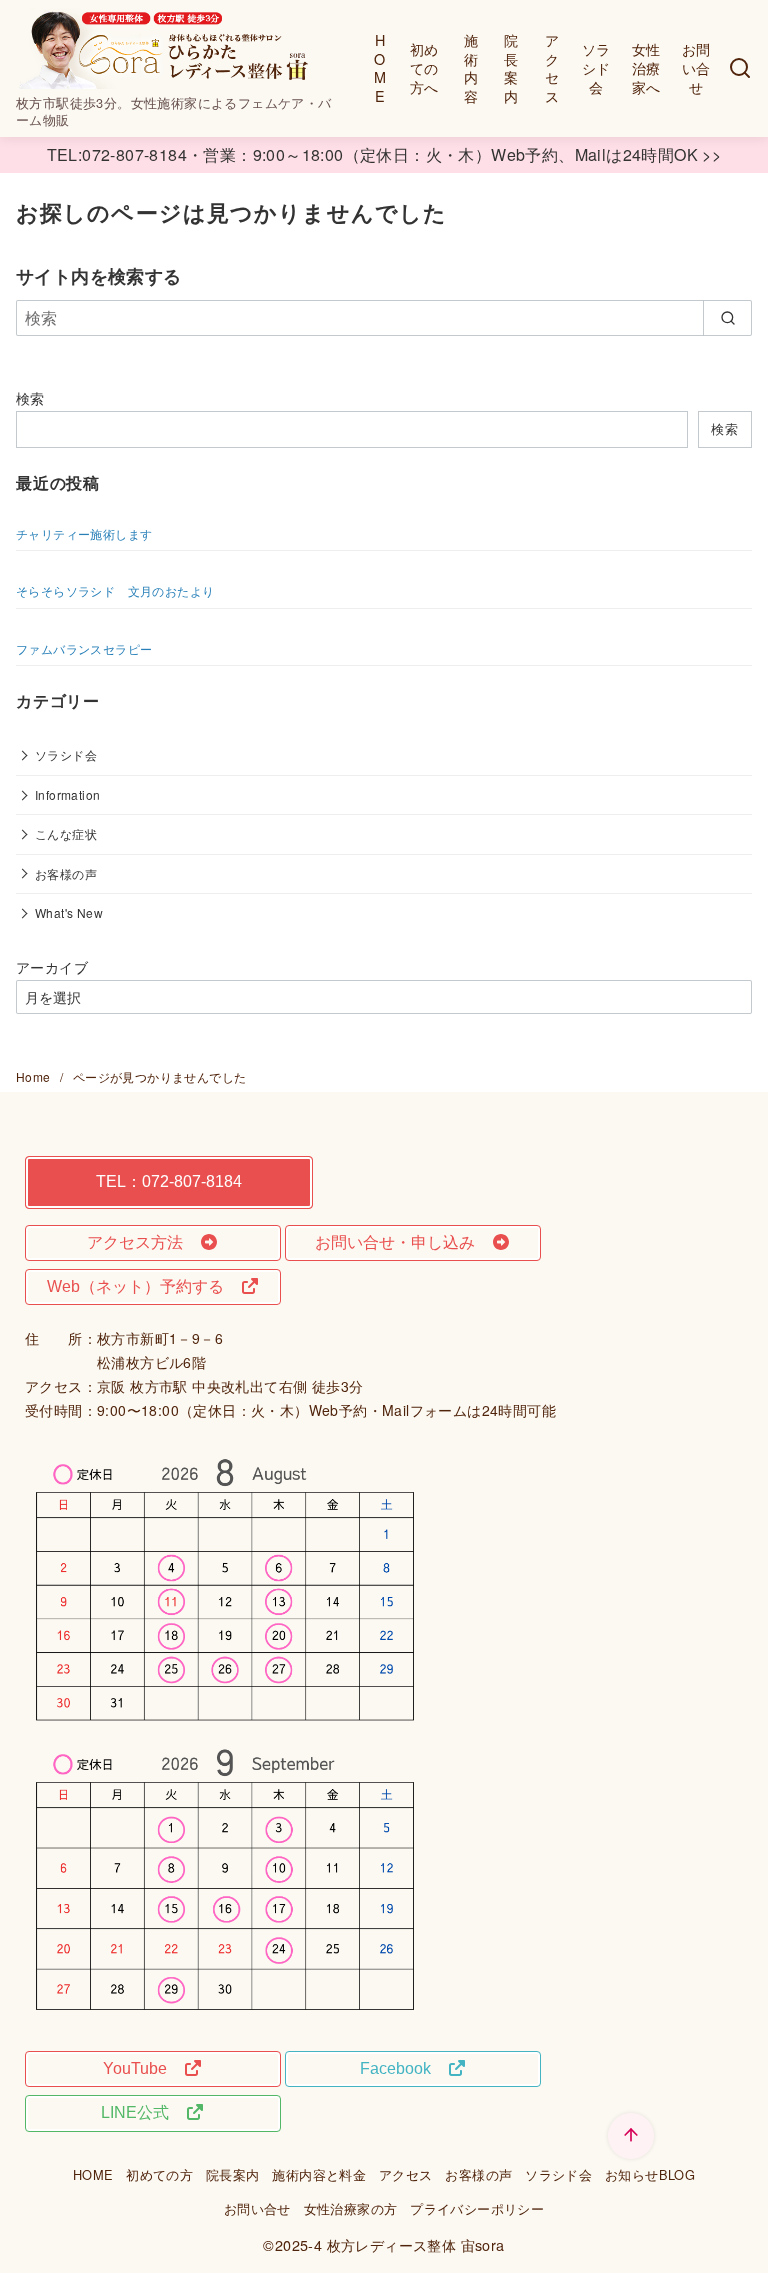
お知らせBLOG (650, 2174)
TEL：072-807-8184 (169, 1181)
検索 (30, 397)
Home (35, 1076)
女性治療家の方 (351, 2208)
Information (67, 794)
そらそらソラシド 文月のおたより (115, 590)
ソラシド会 (596, 67)
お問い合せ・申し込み (403, 1242)
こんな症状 (66, 833)
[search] (727, 318)
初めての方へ (424, 67)
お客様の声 (66, 873)
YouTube (143, 2068)
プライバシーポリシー (477, 2208)
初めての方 (159, 2174)
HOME (380, 67)
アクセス (552, 67)
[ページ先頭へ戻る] (631, 2136)
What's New (69, 912)
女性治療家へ (646, 67)
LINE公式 (143, 2112)
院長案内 (511, 67)
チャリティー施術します (84, 533)
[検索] (740, 68)
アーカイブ (52, 967)
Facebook (403, 2068)
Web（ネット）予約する (143, 1286)
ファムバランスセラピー (84, 648)
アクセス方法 (143, 1242)
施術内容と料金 (319, 2174)
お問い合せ (696, 67)
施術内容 (471, 67)
